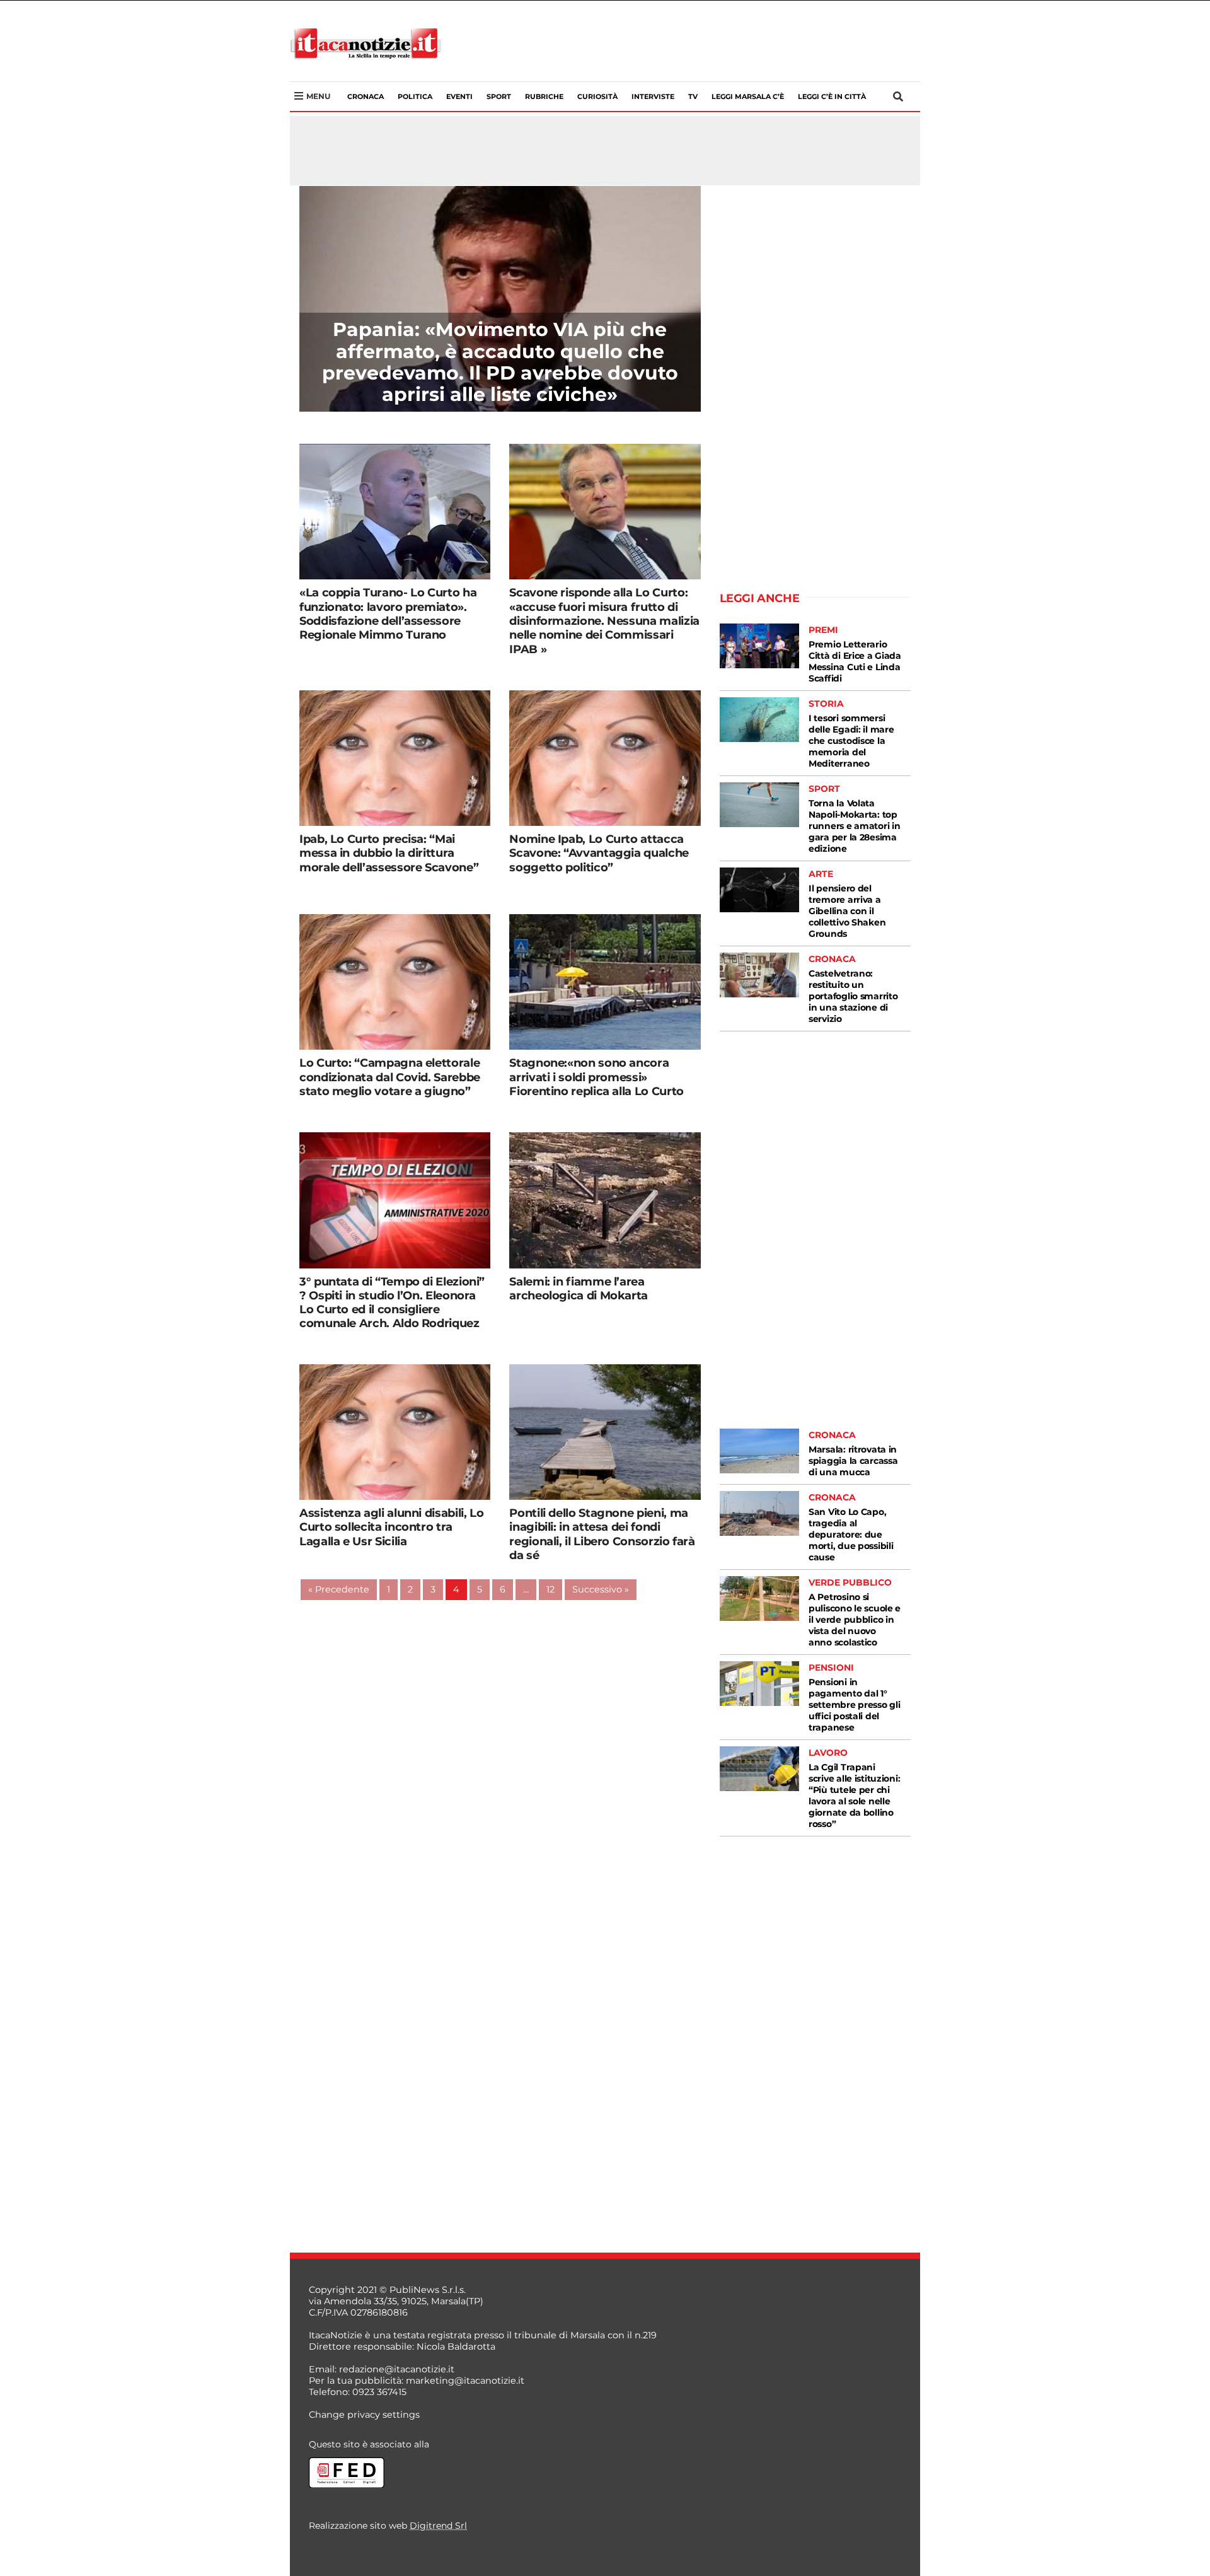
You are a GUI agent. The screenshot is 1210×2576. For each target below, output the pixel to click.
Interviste (653, 96)
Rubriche (544, 96)
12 (550, 1589)
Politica (415, 96)
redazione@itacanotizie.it (397, 2369)
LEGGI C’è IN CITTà (832, 96)
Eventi (459, 96)
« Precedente (339, 1589)
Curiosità (597, 96)
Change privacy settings (364, 2415)
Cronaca (366, 96)
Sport (499, 96)
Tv (693, 96)
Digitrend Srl (438, 2526)
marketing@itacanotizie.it (465, 2381)
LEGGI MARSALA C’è (748, 96)
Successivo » (601, 1589)
